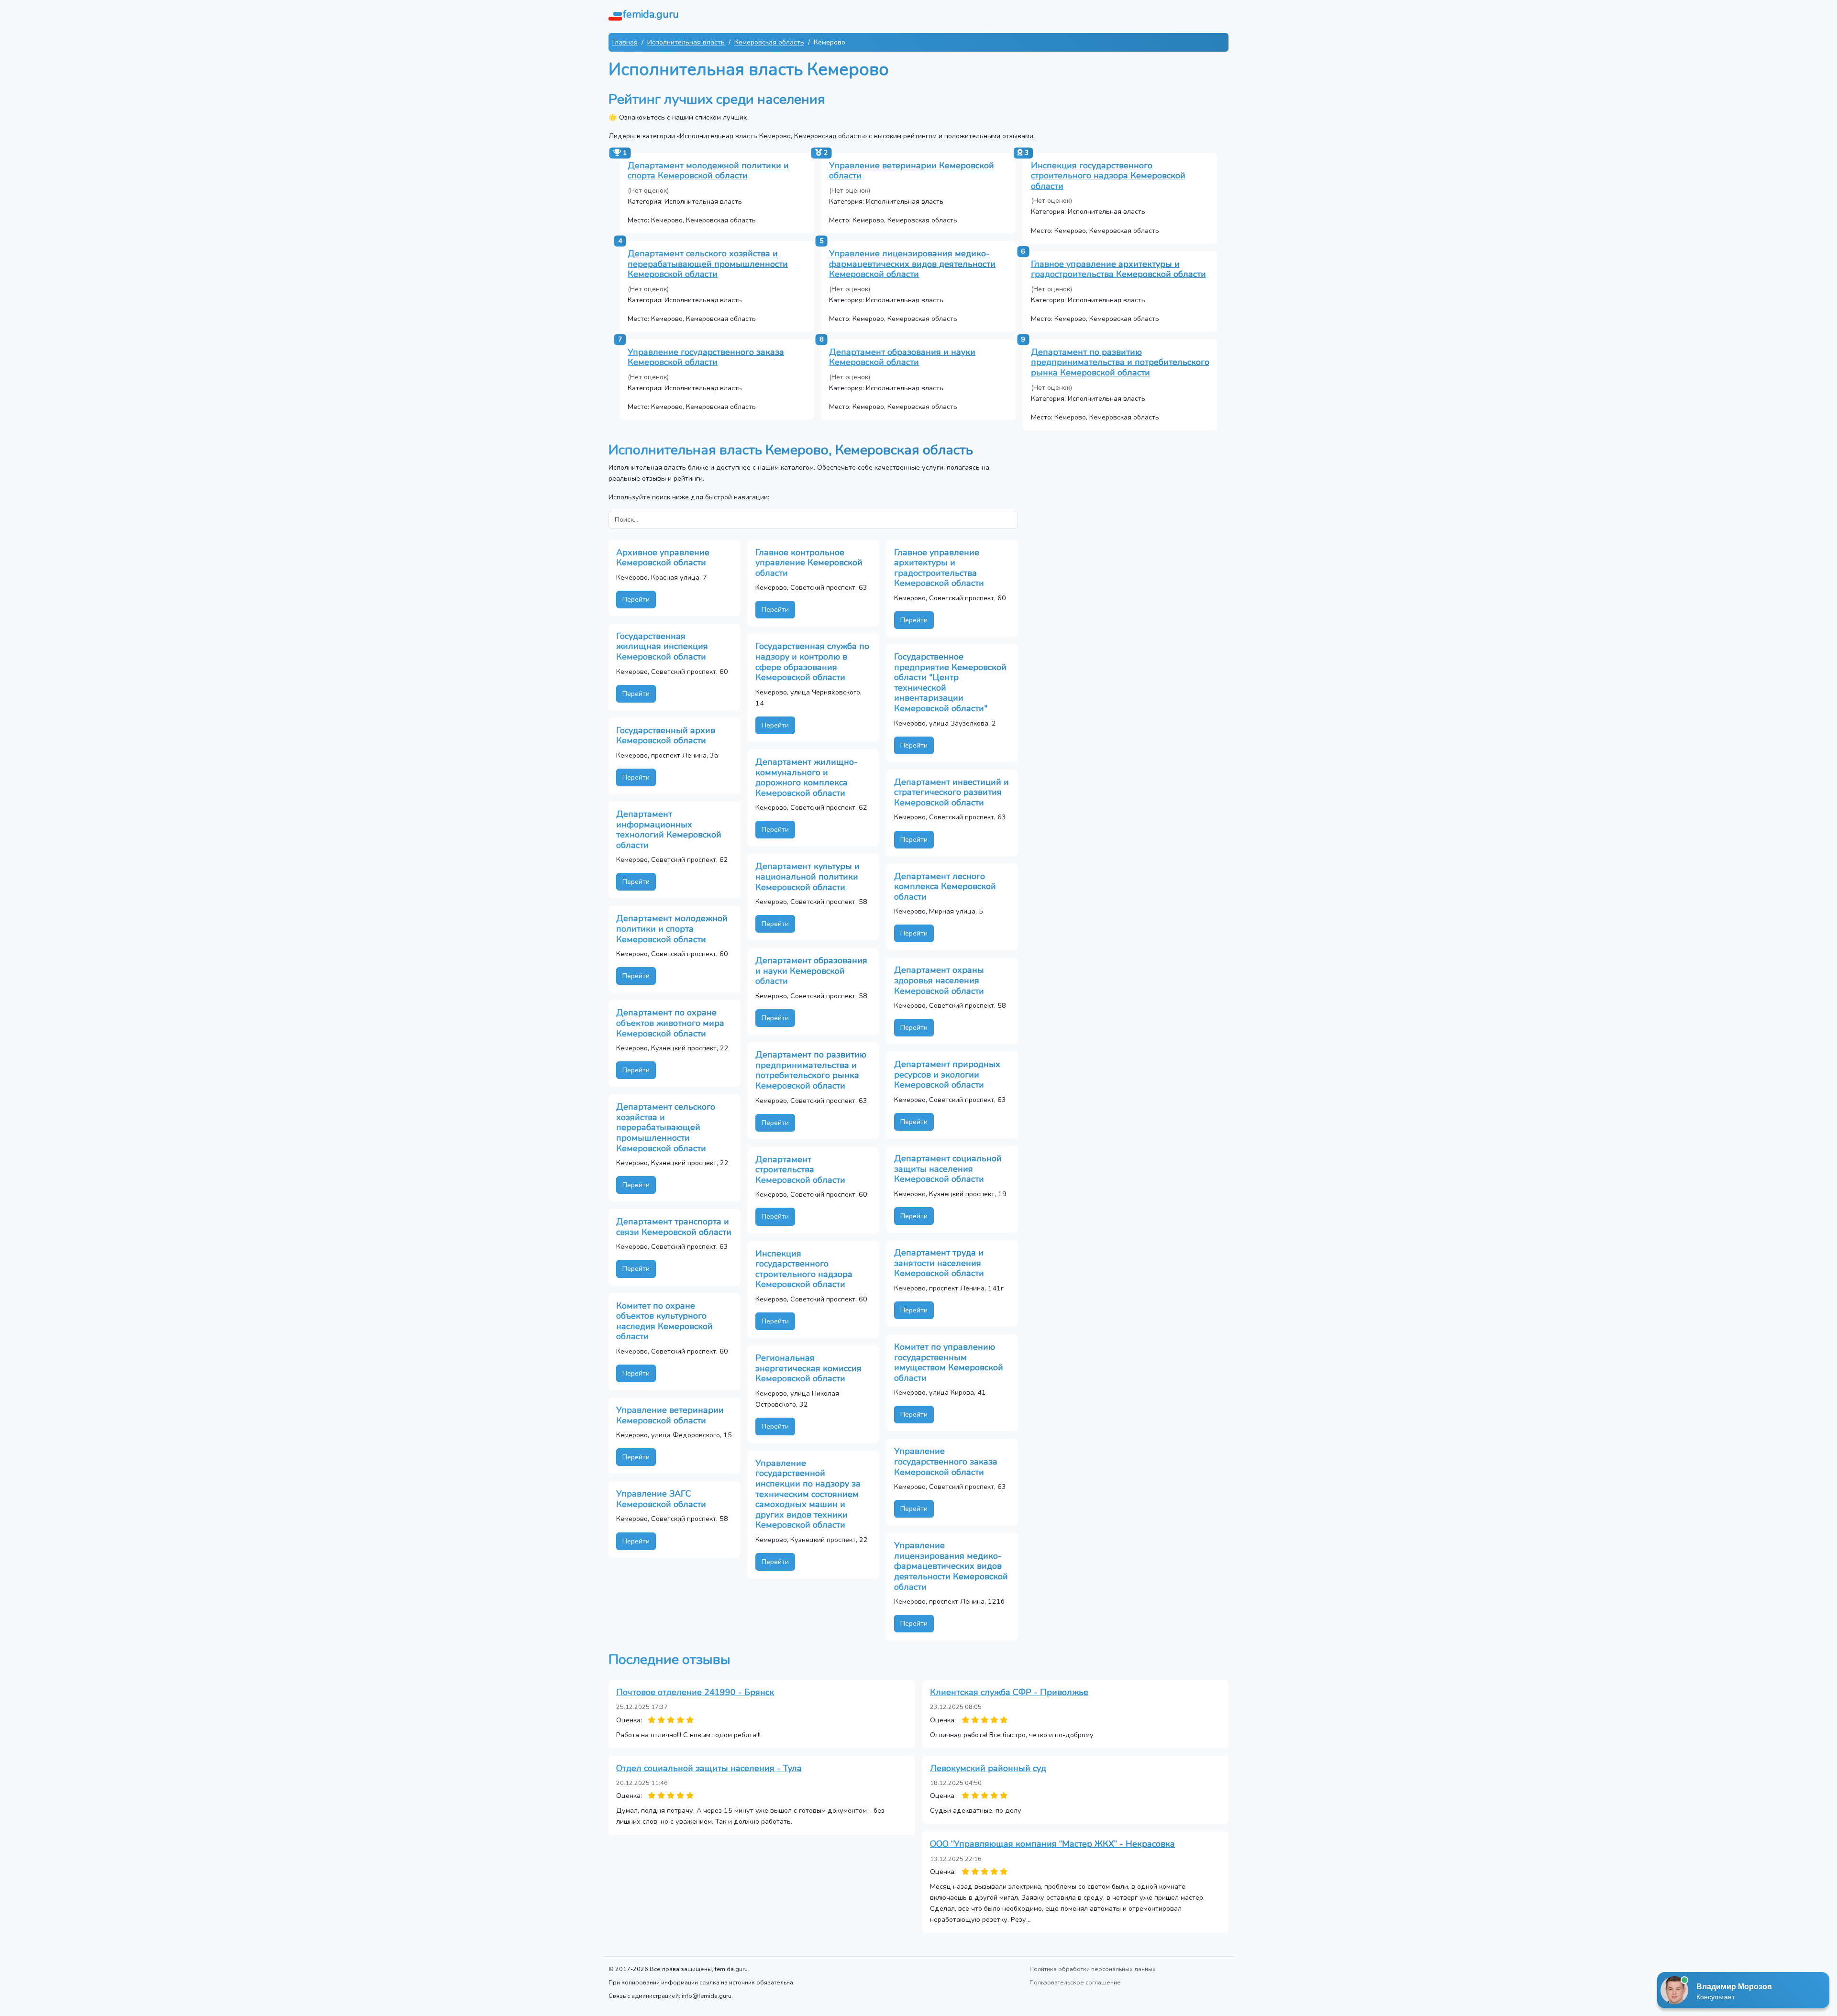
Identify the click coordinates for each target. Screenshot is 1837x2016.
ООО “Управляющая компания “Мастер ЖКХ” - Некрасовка (1052, 1844)
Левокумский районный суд (988, 1768)
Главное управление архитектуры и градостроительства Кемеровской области (1118, 269)
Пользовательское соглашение (1075, 1982)
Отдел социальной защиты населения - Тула (709, 1768)
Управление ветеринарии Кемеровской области (912, 171)
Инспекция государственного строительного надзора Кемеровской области (1108, 176)
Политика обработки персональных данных (1093, 1969)
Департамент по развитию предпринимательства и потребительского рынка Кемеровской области (1120, 362)
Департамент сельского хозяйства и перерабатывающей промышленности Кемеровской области (708, 264)
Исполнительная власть (686, 42)
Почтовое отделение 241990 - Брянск (695, 1692)
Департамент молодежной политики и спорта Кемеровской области (708, 171)
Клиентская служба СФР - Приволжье (1009, 1692)
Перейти (636, 599)
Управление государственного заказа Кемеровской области (706, 357)
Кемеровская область (769, 42)
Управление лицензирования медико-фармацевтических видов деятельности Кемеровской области (912, 264)
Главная (625, 42)
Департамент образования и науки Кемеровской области (902, 357)
